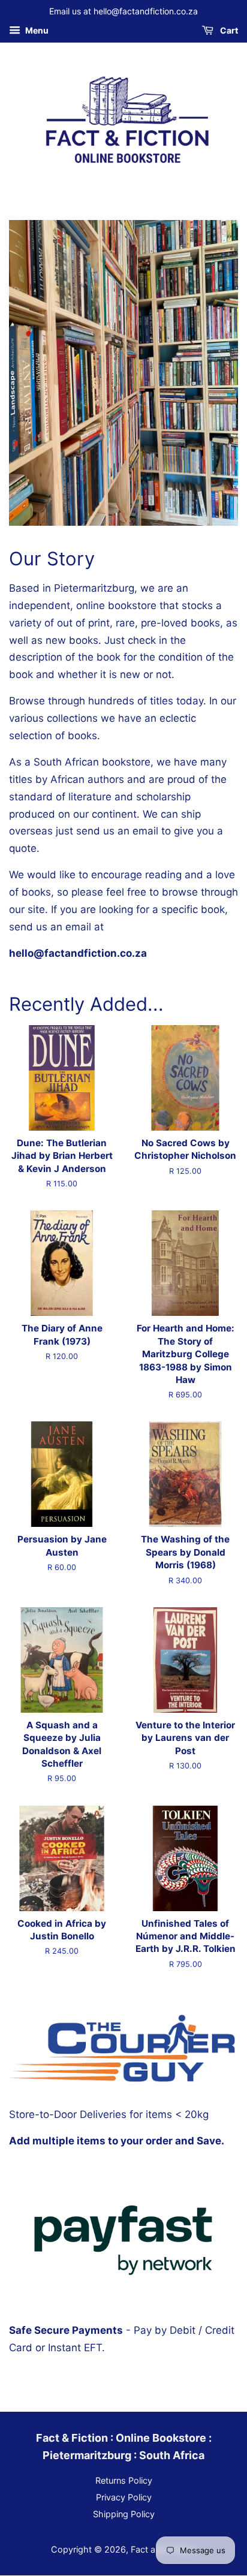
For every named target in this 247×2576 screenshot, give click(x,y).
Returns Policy (124, 2480)
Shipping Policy (124, 2514)
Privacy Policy (124, 2497)
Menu (36, 30)
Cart (228, 30)
